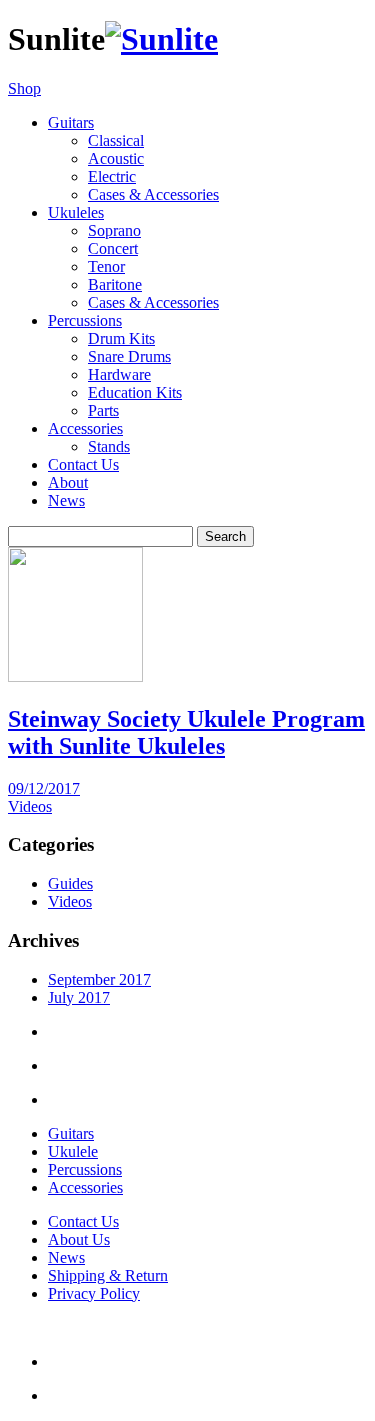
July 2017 (79, 997)
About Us (79, 1239)
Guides (70, 883)
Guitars (71, 1133)
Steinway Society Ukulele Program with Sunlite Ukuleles (186, 732)
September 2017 (99, 979)
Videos (30, 806)
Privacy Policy (94, 1293)
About (68, 482)
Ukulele (73, 1151)
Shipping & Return (108, 1275)
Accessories (85, 1187)
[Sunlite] (161, 39)
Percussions (85, 1169)
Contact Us (83, 464)
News (66, 500)
